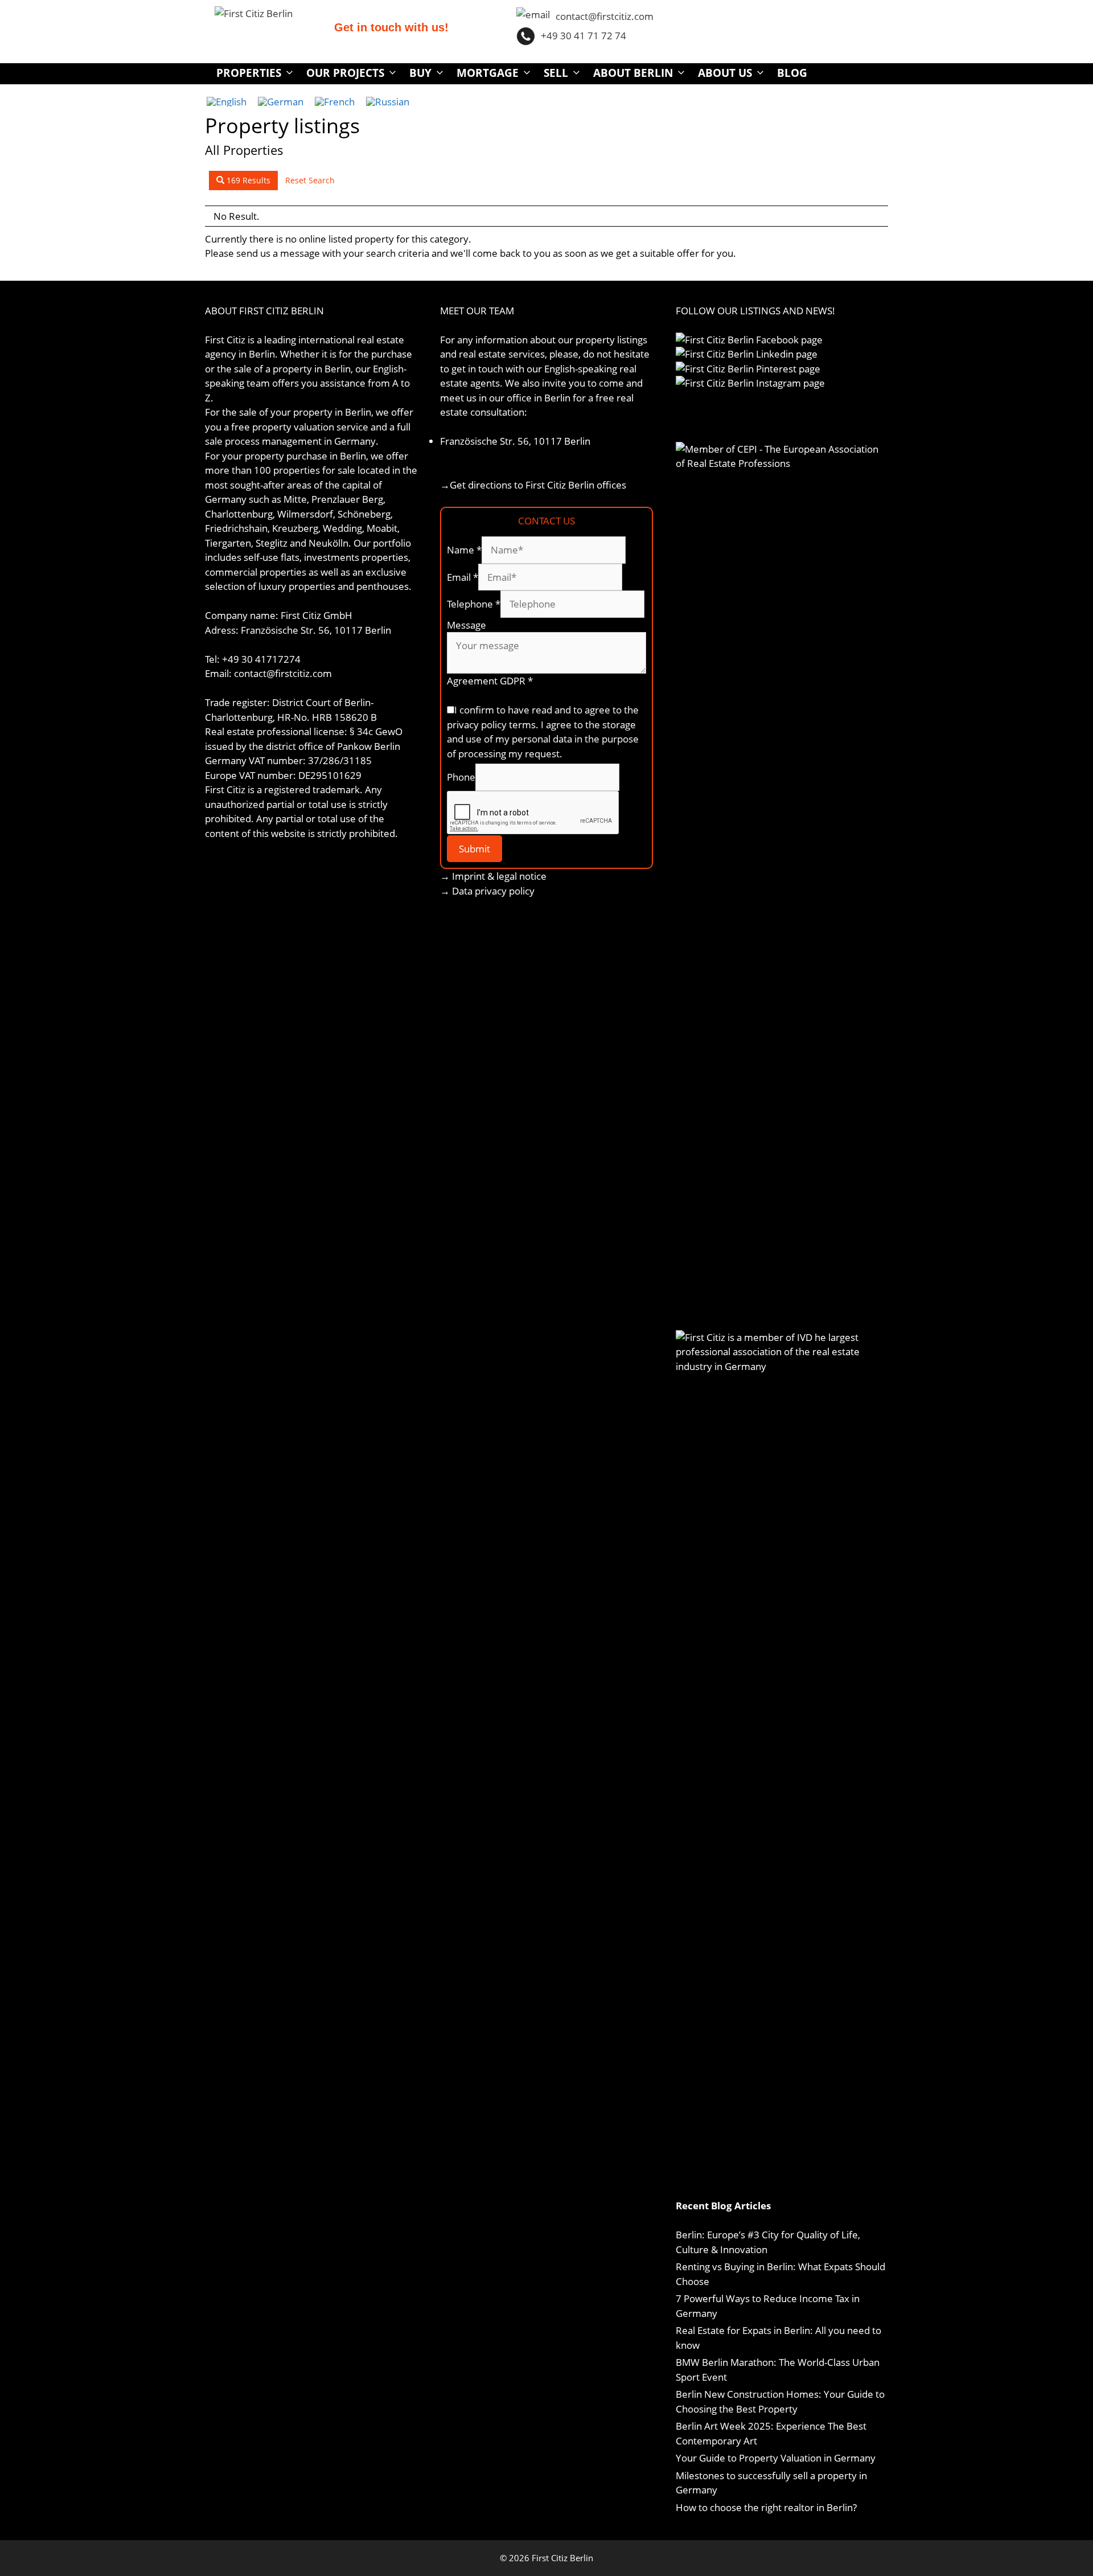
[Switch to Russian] (388, 101)
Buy (420, 73)
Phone (461, 777)
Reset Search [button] (310, 180)
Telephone (474, 604)
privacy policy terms (491, 725)
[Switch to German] (281, 101)
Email (463, 577)
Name (464, 550)
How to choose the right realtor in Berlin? (766, 2507)
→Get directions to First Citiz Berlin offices (533, 485)
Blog (792, 73)
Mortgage (488, 73)
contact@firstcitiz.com (605, 16)
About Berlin (633, 73)
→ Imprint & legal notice (493, 876)
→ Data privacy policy (487, 891)
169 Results (247, 180)
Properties (249, 73)
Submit (474, 849)
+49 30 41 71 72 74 (584, 36)
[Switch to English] (227, 101)
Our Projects (345, 73)
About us (725, 73)
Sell (556, 73)
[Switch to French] (335, 101)
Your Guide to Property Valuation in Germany (776, 2458)
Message (467, 625)
